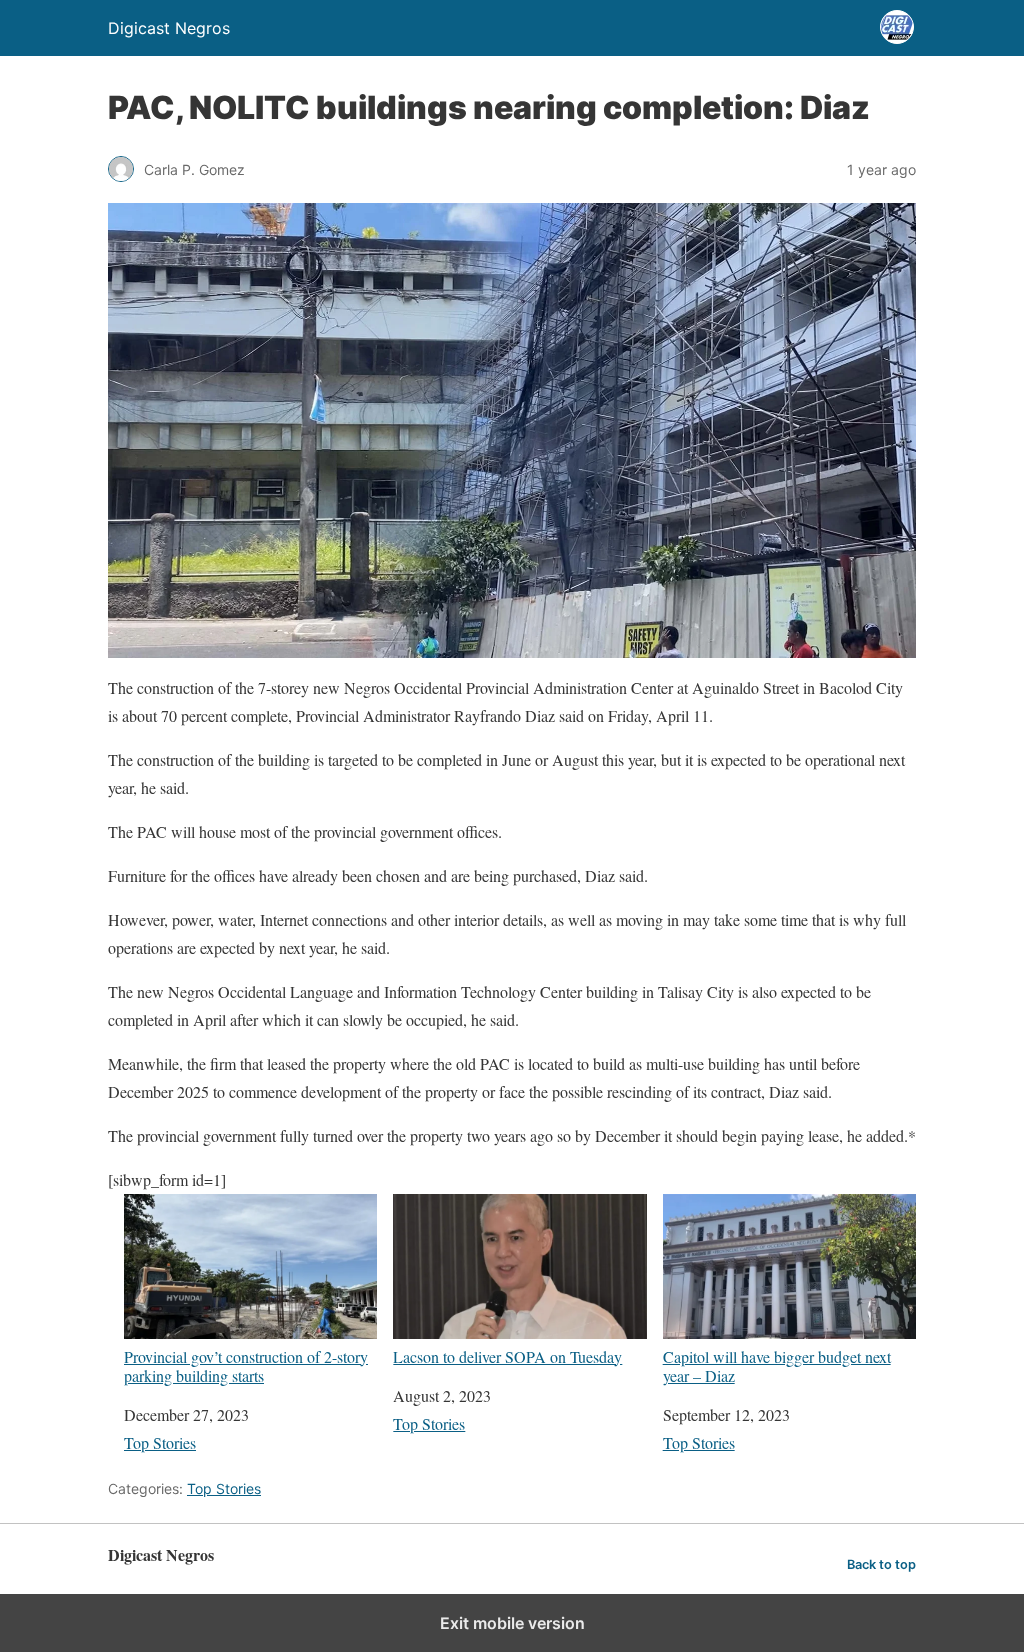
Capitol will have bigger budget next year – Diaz (777, 1365)
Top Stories (160, 1442)
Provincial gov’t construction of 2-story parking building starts (246, 1365)
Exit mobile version (512, 1623)
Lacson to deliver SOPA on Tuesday (507, 1356)
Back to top (881, 1564)
